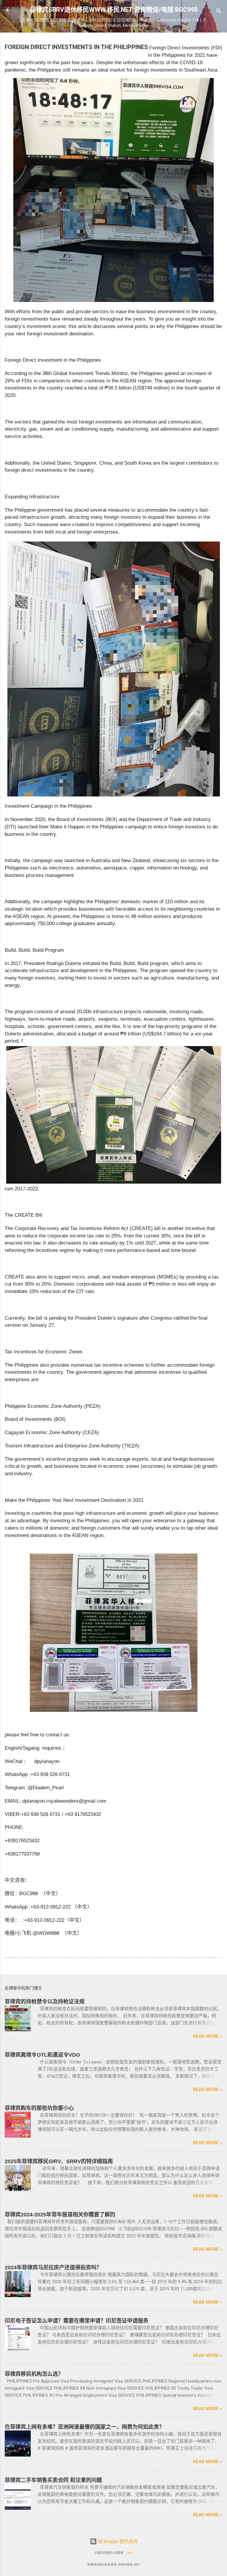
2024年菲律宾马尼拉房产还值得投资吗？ (53, 2268)
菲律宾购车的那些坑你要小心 (39, 2108)
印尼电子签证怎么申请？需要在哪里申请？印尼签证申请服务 (77, 2321)
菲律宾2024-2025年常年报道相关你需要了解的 (60, 2215)
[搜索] (219, 12)
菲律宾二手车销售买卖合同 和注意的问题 (53, 2480)
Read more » (208, 2036)
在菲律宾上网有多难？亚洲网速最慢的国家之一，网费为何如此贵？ (85, 2427)
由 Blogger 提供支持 (117, 2541)
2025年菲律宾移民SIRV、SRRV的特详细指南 (59, 2161)
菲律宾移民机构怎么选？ (34, 2374)
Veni (130, 2553)
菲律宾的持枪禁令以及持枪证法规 (45, 2002)
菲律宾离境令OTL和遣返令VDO (42, 2055)
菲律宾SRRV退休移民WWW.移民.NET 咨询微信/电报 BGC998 (114, 10)
